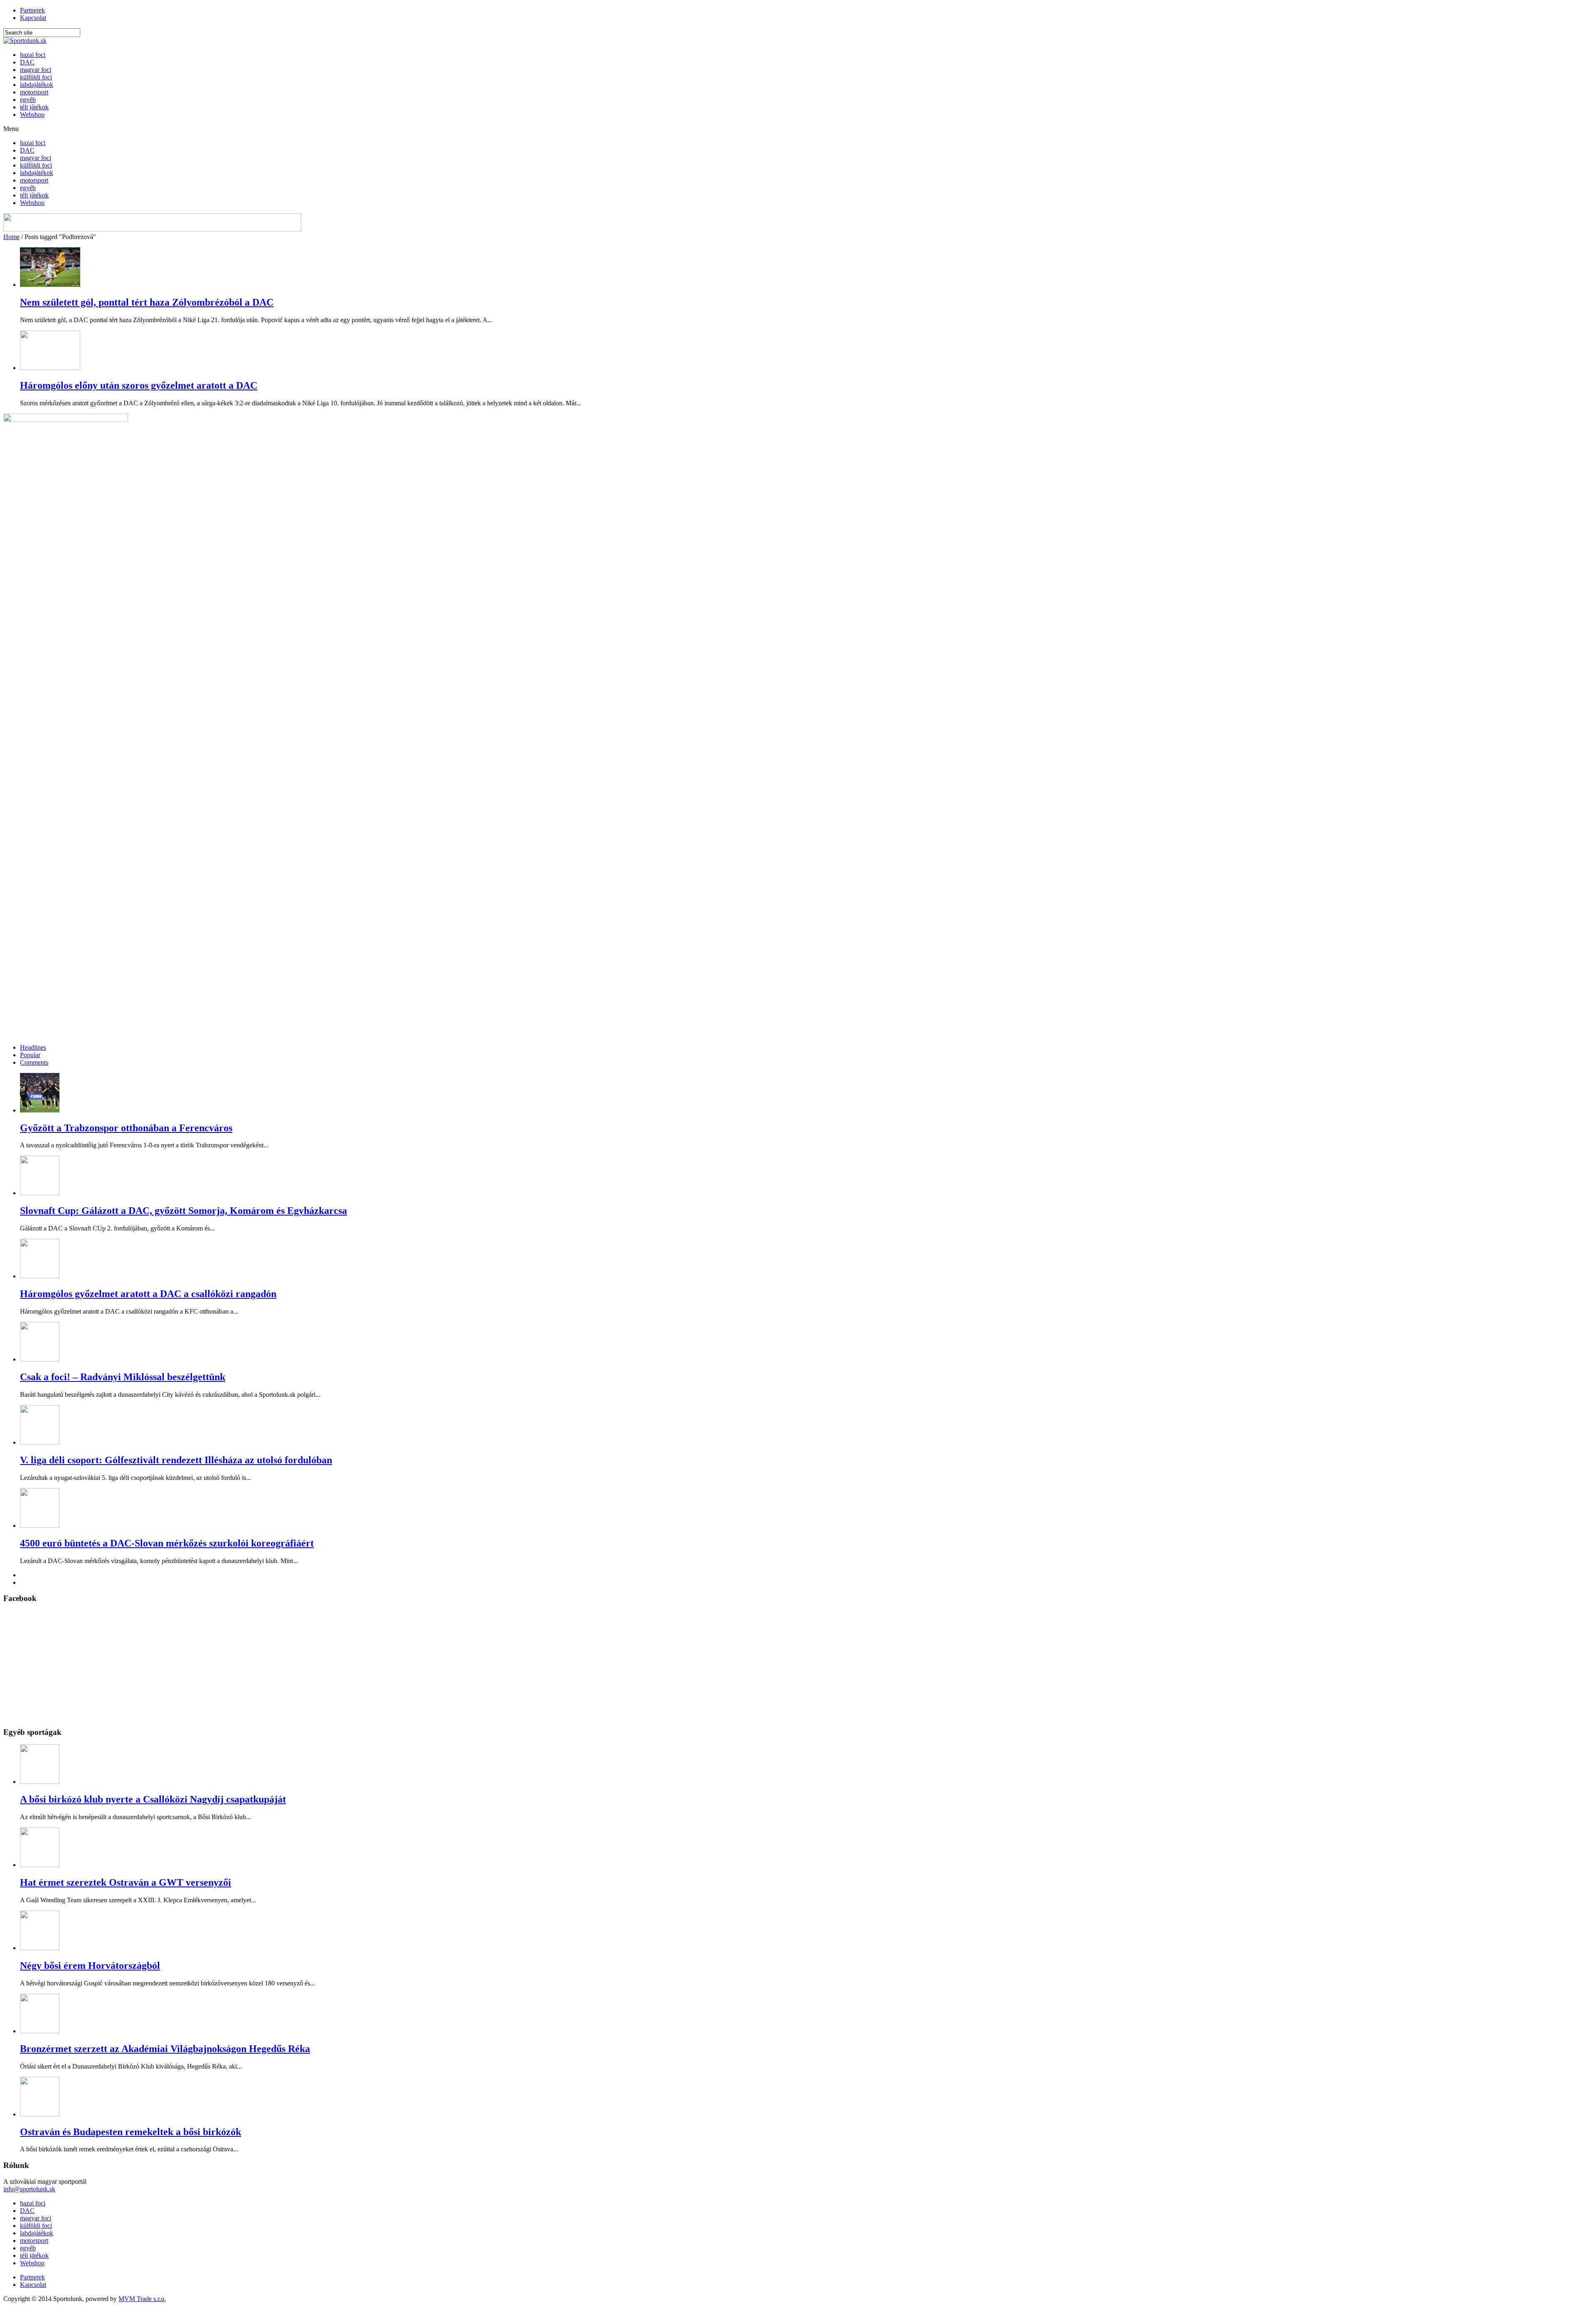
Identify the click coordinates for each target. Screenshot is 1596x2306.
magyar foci (36, 70)
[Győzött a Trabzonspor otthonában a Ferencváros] (40, 1110)
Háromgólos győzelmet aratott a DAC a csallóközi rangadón (148, 1294)
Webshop (32, 115)
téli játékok (34, 107)
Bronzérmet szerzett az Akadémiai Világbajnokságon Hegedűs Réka (165, 2049)
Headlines (33, 1047)
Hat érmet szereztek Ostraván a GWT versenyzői (126, 1882)
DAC (27, 62)
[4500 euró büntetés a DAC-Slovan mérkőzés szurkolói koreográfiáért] (40, 1525)
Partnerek (32, 10)
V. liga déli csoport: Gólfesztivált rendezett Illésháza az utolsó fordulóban (176, 1460)
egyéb (28, 100)
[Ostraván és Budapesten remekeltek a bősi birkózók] (40, 2114)
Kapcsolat (33, 18)
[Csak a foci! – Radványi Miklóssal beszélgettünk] (40, 1359)
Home (11, 237)
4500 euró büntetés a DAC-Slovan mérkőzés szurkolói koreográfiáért (167, 1543)
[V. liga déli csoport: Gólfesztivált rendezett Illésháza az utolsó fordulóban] (40, 1442)
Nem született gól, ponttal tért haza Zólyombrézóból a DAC (147, 302)
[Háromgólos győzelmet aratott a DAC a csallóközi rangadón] (40, 1276)
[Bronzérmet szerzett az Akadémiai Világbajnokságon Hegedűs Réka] (40, 2031)
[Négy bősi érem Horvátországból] (40, 1948)
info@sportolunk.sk (29, 2189)
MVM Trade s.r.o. (142, 2299)
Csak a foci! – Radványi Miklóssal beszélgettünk (123, 1377)
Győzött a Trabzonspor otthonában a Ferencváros (126, 1128)
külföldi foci (36, 77)
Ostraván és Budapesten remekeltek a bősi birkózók (131, 2132)
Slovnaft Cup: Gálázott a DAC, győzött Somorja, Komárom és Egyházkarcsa (183, 1211)
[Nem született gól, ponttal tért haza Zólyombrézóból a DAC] (50, 285)
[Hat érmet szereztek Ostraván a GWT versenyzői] (40, 1865)
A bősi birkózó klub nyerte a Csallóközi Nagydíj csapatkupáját (153, 1799)
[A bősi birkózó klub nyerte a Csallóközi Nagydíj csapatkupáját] (40, 1782)
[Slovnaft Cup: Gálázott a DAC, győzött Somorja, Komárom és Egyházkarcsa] (40, 1193)
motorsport (34, 92)
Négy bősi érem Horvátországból (90, 1966)
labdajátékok (37, 85)
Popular (30, 1055)
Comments (34, 1062)
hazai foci (33, 55)
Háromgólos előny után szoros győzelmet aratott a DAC (139, 385)
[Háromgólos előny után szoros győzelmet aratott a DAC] (50, 368)
